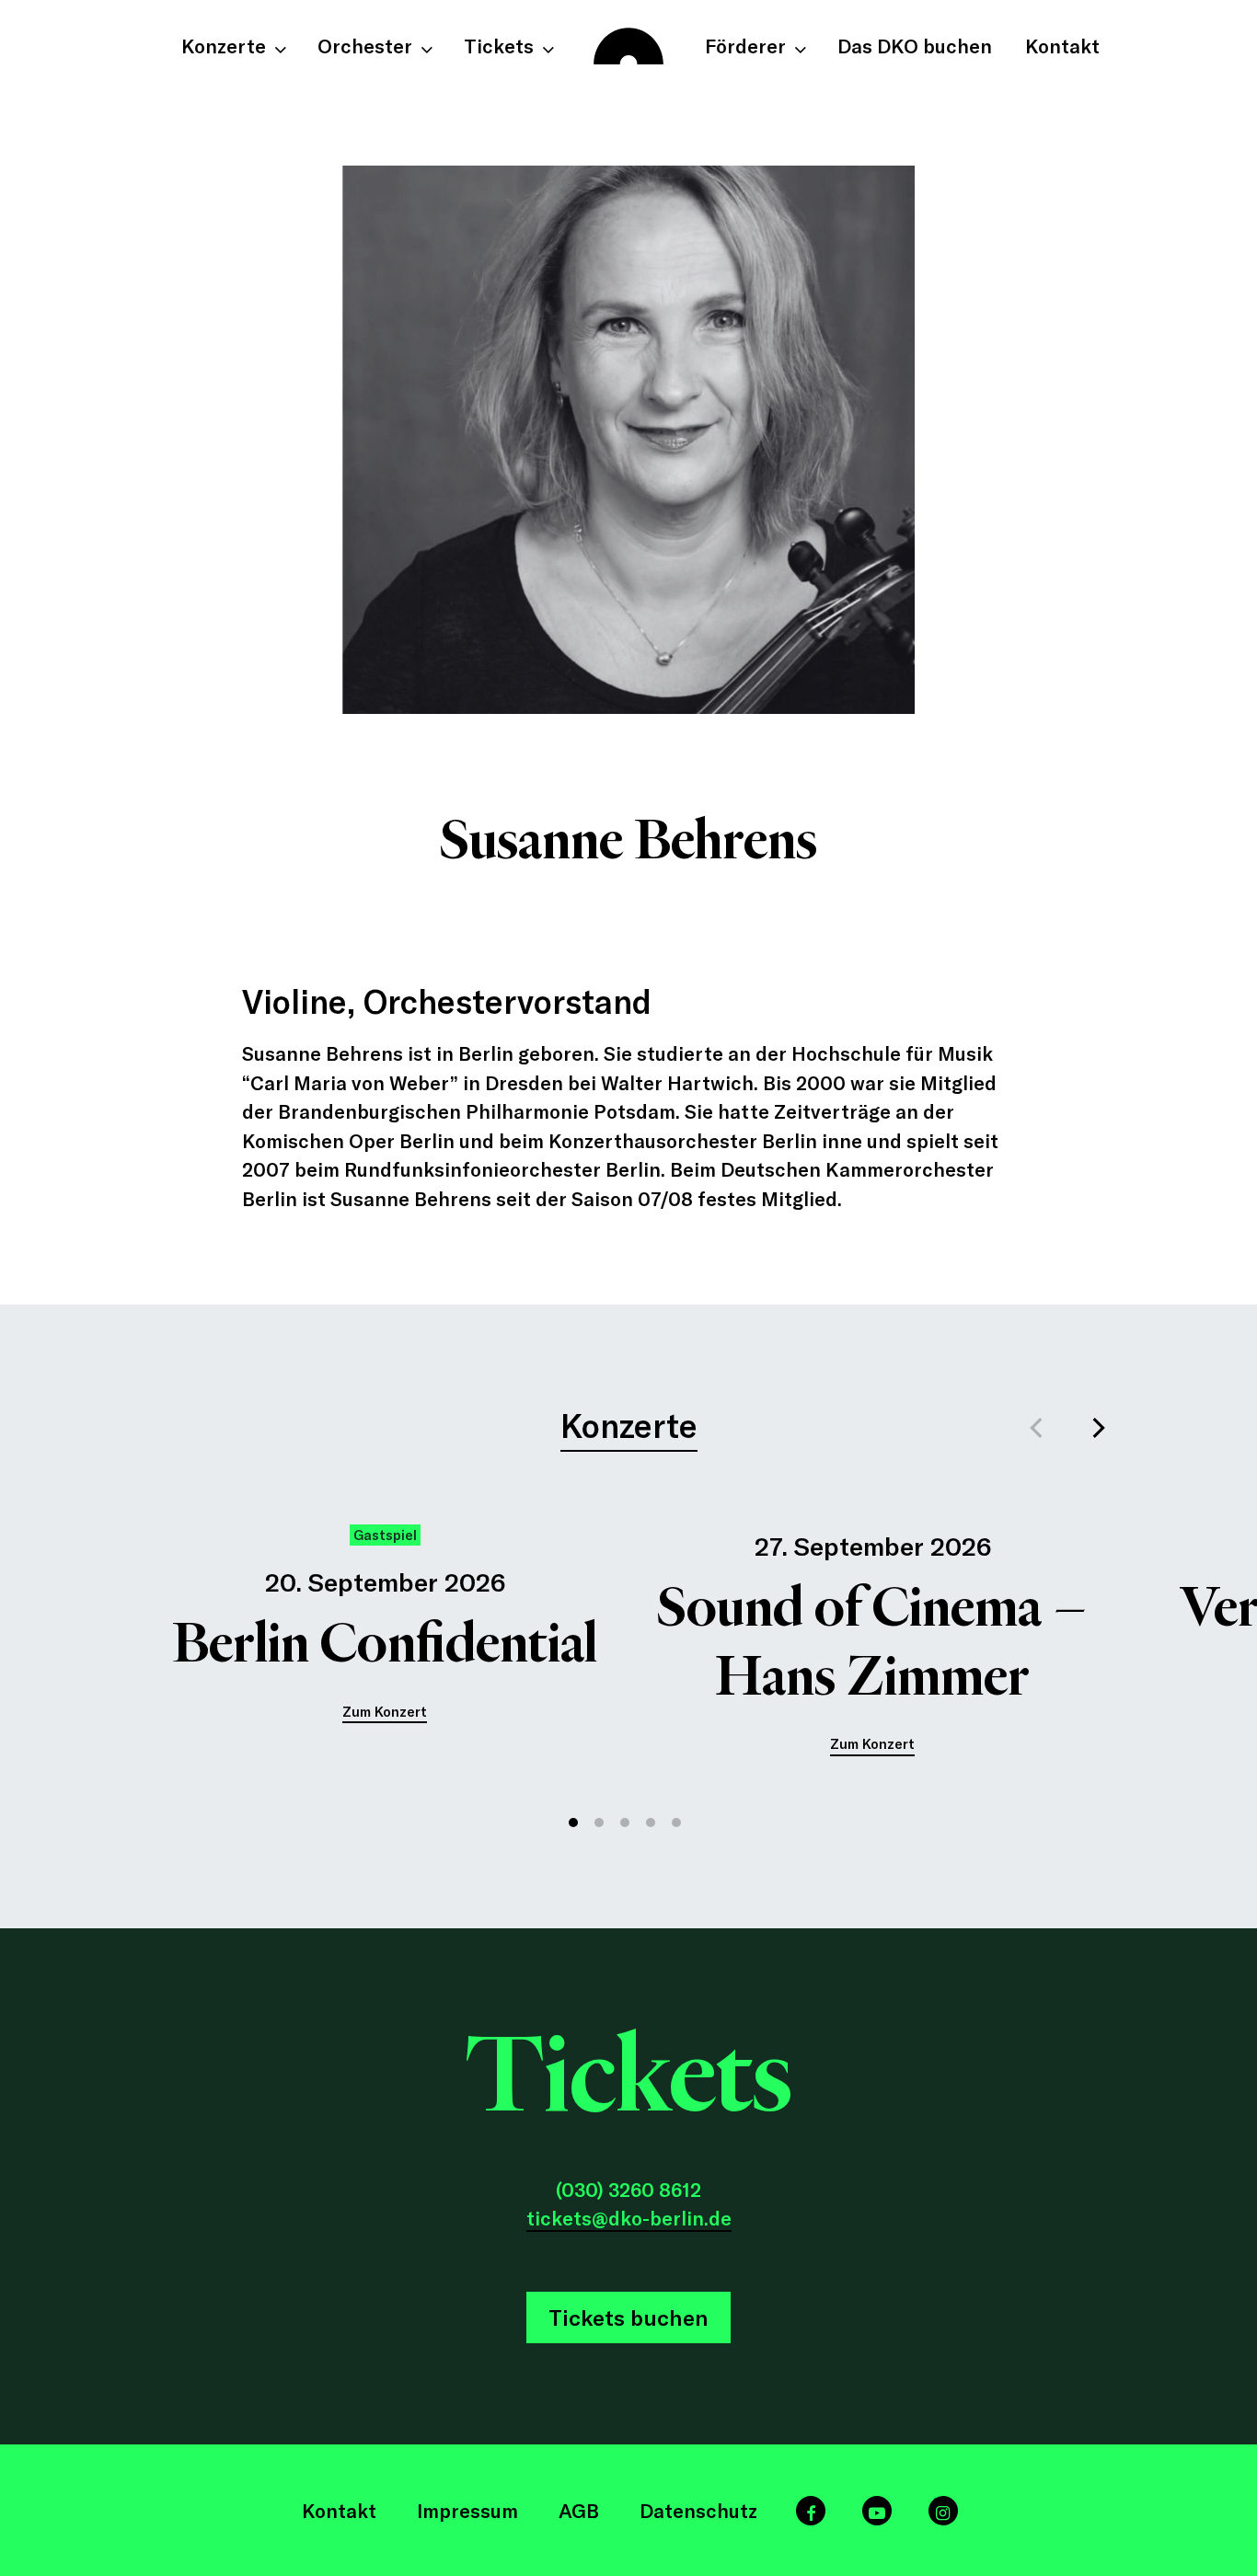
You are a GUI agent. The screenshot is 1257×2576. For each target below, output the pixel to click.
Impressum (467, 2510)
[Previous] (1039, 1428)
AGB (579, 2510)
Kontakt (339, 2510)
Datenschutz (698, 2510)
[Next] (1098, 1428)
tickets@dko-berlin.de (629, 2218)
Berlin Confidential (385, 1643)
